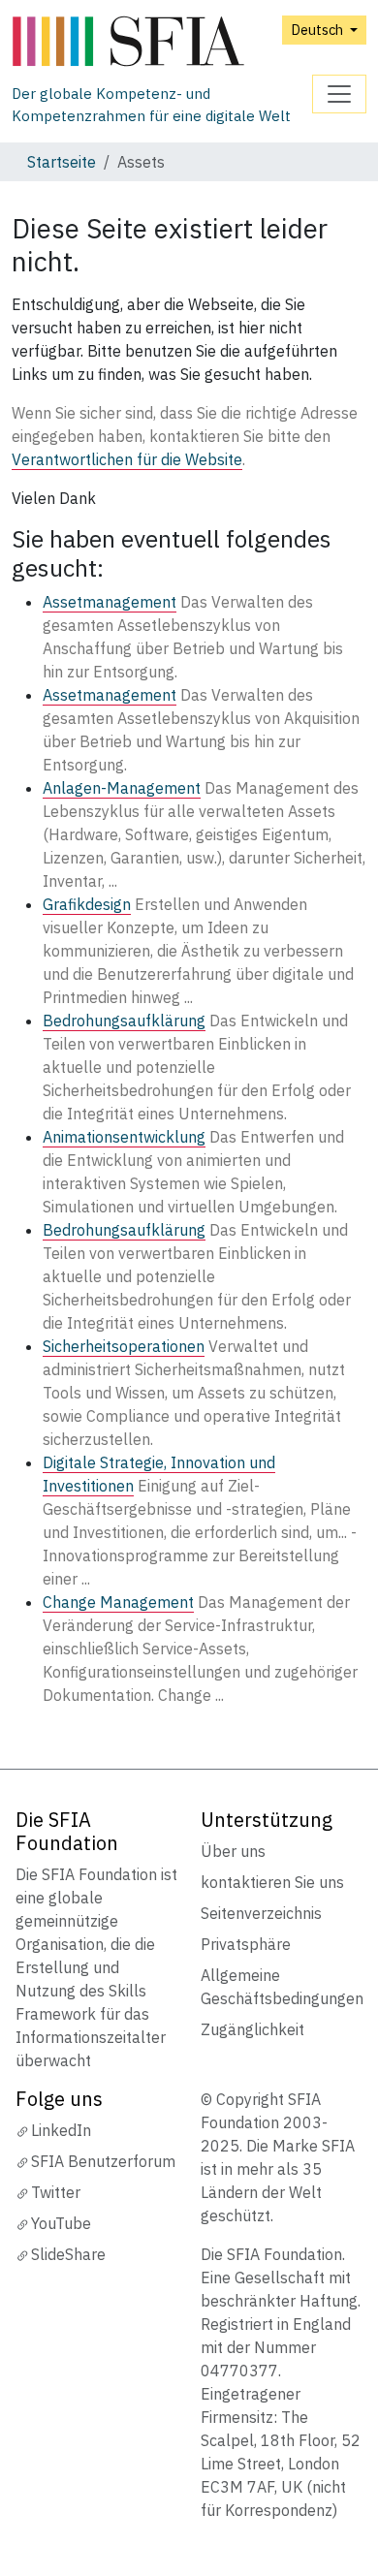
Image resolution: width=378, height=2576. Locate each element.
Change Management (118, 1602)
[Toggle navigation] (339, 94)
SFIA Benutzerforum (103, 2161)
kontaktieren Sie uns (272, 1882)
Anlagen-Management (122, 788)
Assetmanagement (110, 602)
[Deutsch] (162, 42)
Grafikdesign (87, 904)
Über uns (233, 1851)
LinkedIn (61, 2130)
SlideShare (68, 2254)
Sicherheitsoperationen (124, 1346)
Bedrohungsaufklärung (124, 1021)
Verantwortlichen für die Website (127, 459)
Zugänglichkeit (252, 2029)
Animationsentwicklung (124, 1137)
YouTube (61, 2223)
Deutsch (318, 30)
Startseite (62, 162)
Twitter (56, 2192)
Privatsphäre (246, 1944)
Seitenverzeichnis (261, 1913)
